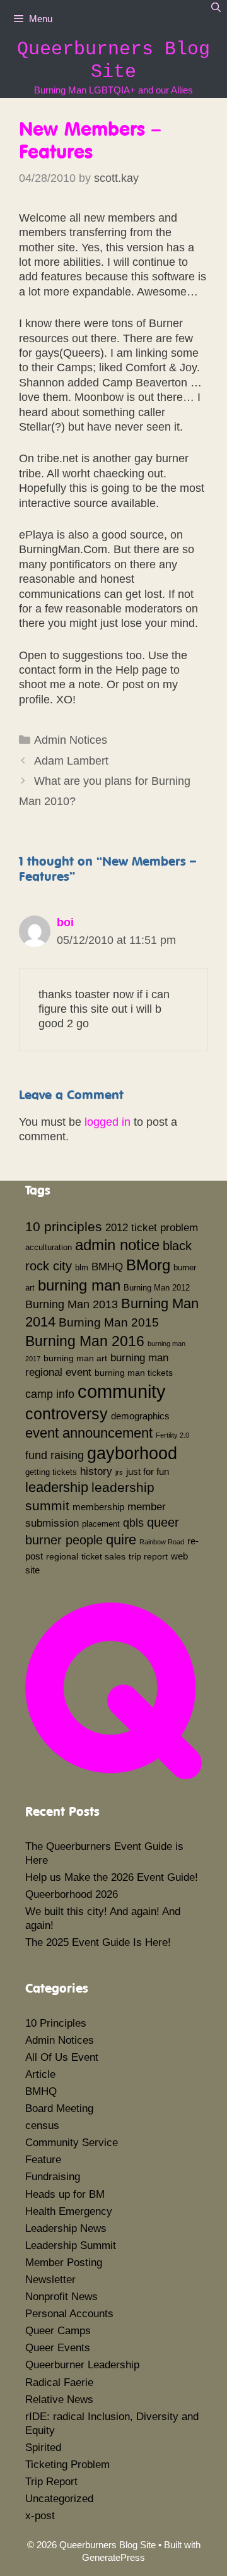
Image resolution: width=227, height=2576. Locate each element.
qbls (133, 1523)
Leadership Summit (71, 2245)
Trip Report (51, 2482)
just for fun (148, 1471)
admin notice (117, 1245)
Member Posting (64, 2263)
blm (82, 1268)
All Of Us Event (62, 2057)
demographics (140, 1416)
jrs (119, 1472)
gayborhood (132, 1453)
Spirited (43, 2448)
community (122, 1391)
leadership (57, 1487)
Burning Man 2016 (85, 1341)
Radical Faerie (59, 2382)
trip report (148, 1556)
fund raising (55, 1455)
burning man (79, 1285)
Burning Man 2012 (157, 1288)
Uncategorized (59, 2499)
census (42, 2126)
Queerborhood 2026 (72, 1894)
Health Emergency (69, 2211)
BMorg (148, 1265)
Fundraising (53, 2177)
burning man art (75, 1358)
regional (62, 1556)
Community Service (72, 2143)
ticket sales (103, 1556)
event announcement (89, 1433)
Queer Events (58, 2348)
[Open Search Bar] (216, 8)
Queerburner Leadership (82, 2365)
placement (101, 1524)
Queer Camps (58, 2331)
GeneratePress (113, 2557)
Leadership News (66, 2228)
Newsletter (50, 2280)
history (96, 1471)
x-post (40, 2516)
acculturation (49, 1248)
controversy (67, 1414)
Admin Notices (71, 740)
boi (65, 922)
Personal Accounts (69, 2314)
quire (121, 1540)
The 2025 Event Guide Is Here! (98, 1942)
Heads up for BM (65, 2194)
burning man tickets (134, 1373)
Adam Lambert (71, 761)
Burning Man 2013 (72, 1304)
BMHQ (107, 1267)
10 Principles (56, 2023)
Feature (43, 2160)
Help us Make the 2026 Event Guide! (112, 1877)
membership (98, 1507)
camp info (50, 1394)
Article (40, 2074)
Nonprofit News (61, 2297)
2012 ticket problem (152, 1227)
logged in (108, 1122)
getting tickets (51, 1472)
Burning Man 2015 (109, 1322)
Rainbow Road (162, 1542)
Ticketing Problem (67, 2465)
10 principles (64, 1227)
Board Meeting (59, 2108)
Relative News (59, 2400)
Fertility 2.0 (172, 1435)
